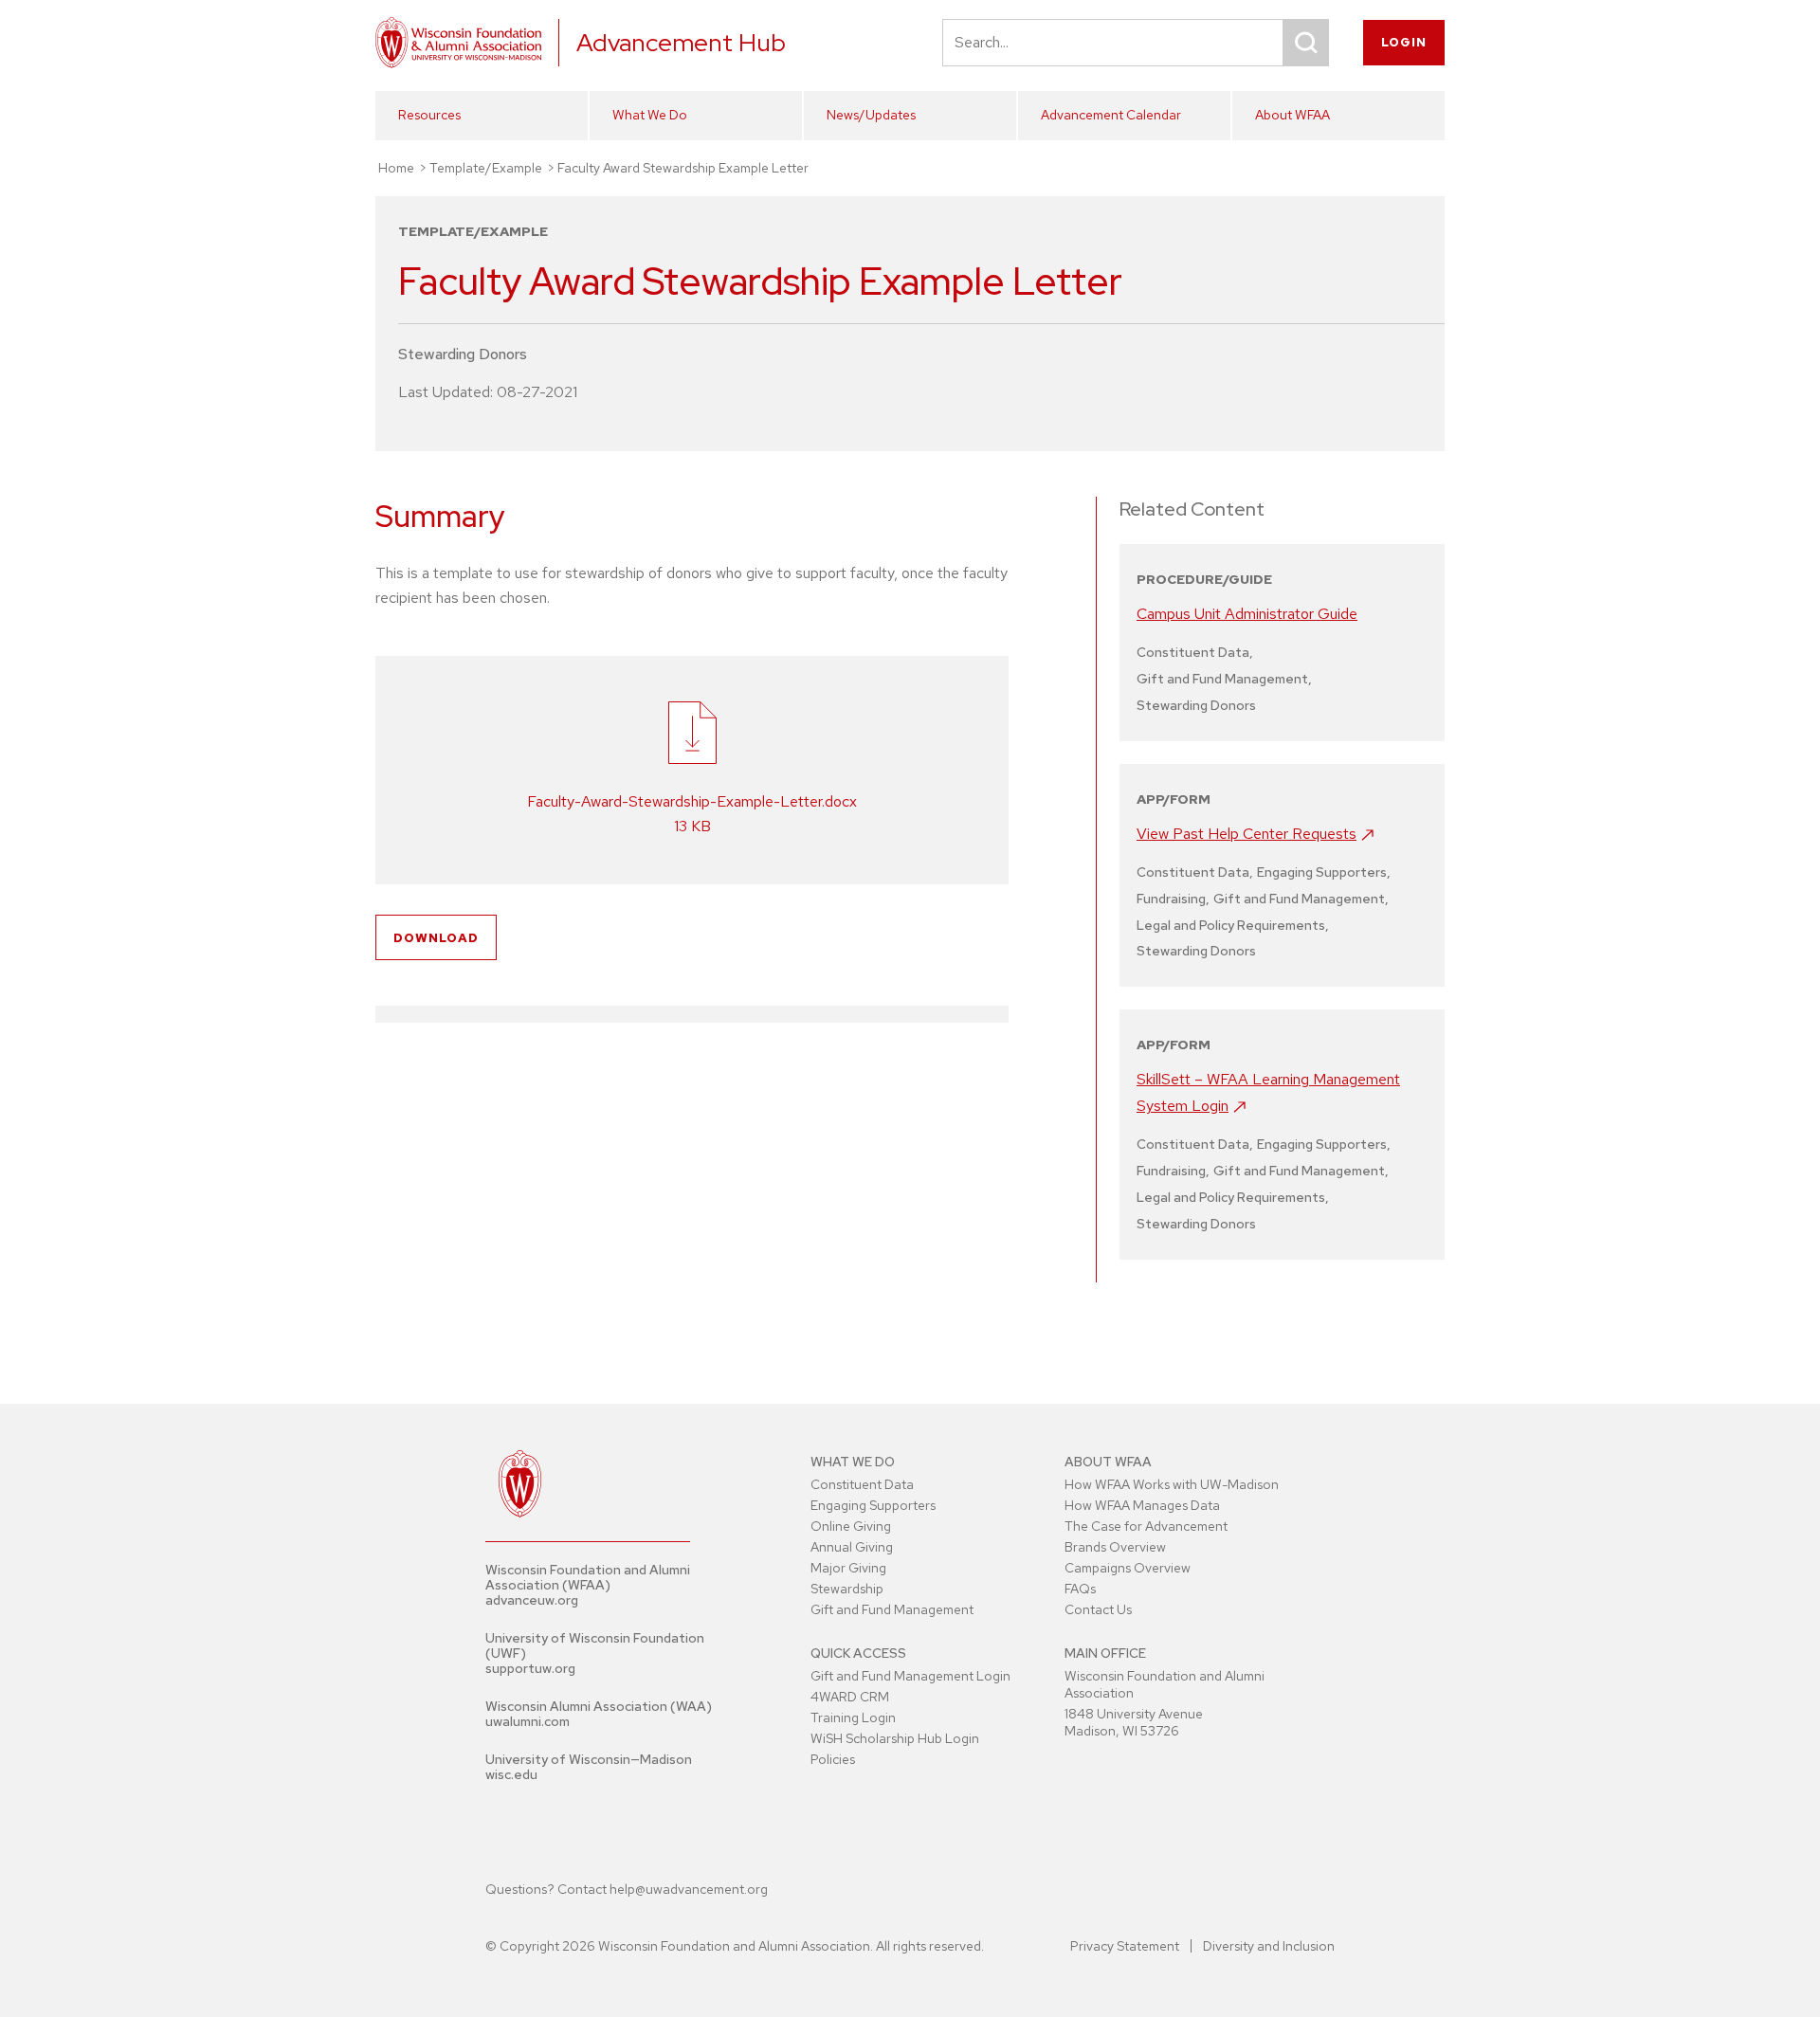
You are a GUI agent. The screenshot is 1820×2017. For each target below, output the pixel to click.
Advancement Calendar (1111, 115)
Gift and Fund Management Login (910, 1676)
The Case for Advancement (1146, 1526)
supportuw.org (530, 1668)
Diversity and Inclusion (1269, 1946)
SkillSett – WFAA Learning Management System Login (1268, 1092)
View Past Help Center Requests (1247, 834)
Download (436, 938)
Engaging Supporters (873, 1505)
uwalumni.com (528, 1721)
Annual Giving (852, 1547)
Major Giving (848, 1568)
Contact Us (1098, 1609)
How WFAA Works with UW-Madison (1172, 1484)
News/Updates (871, 115)
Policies (833, 1759)
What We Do (650, 115)
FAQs (1080, 1589)
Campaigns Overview (1128, 1568)
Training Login (853, 1717)
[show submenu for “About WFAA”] (1425, 149)
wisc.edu (511, 1774)
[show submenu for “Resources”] (568, 149)
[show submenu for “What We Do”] (782, 149)
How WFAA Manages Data (1142, 1505)
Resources (429, 115)
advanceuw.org (532, 1600)
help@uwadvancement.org (689, 1889)
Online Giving (851, 1526)
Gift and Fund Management (892, 1609)
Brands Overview (1115, 1547)
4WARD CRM (850, 1697)
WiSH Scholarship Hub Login (895, 1738)
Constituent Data (862, 1484)
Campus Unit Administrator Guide (1247, 614)
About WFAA (1292, 115)
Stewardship (847, 1589)
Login (1404, 42)
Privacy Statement (1125, 1946)
